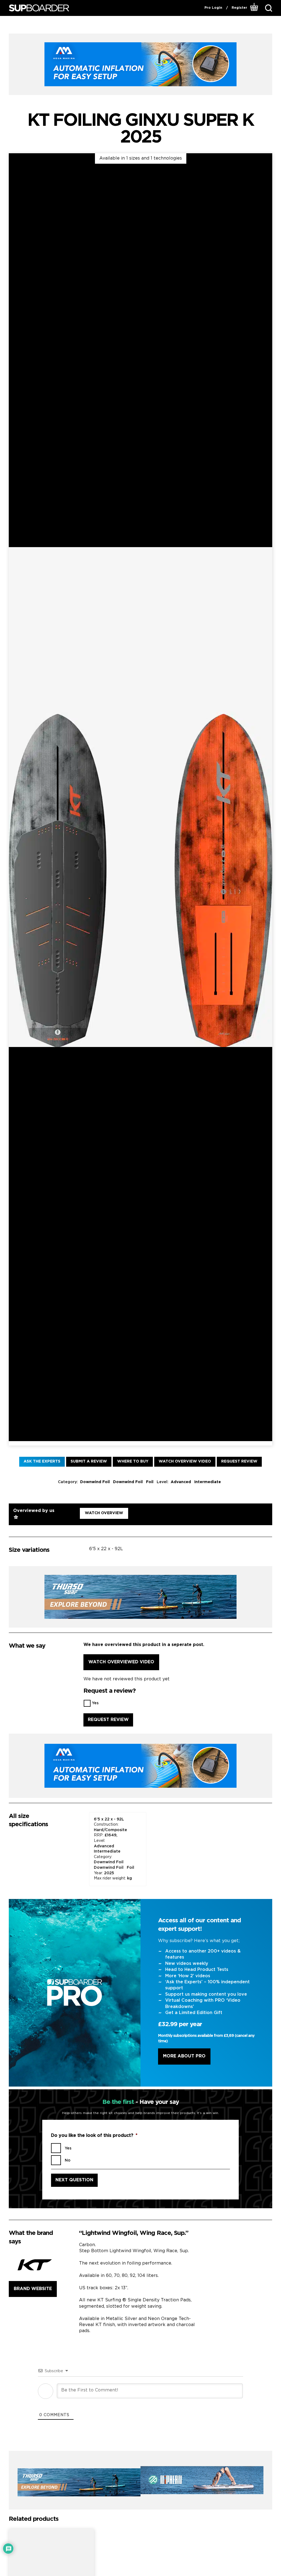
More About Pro (184, 2056)
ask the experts (42, 1461)
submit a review (89, 1461)
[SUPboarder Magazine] (39, 8)
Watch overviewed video (121, 1662)
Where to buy (133, 1461)
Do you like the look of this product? (94, 2136)
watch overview (104, 1513)
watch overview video (185, 1461)
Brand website (33, 2289)
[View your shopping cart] (254, 8)
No (68, 2160)
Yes (95, 1703)
